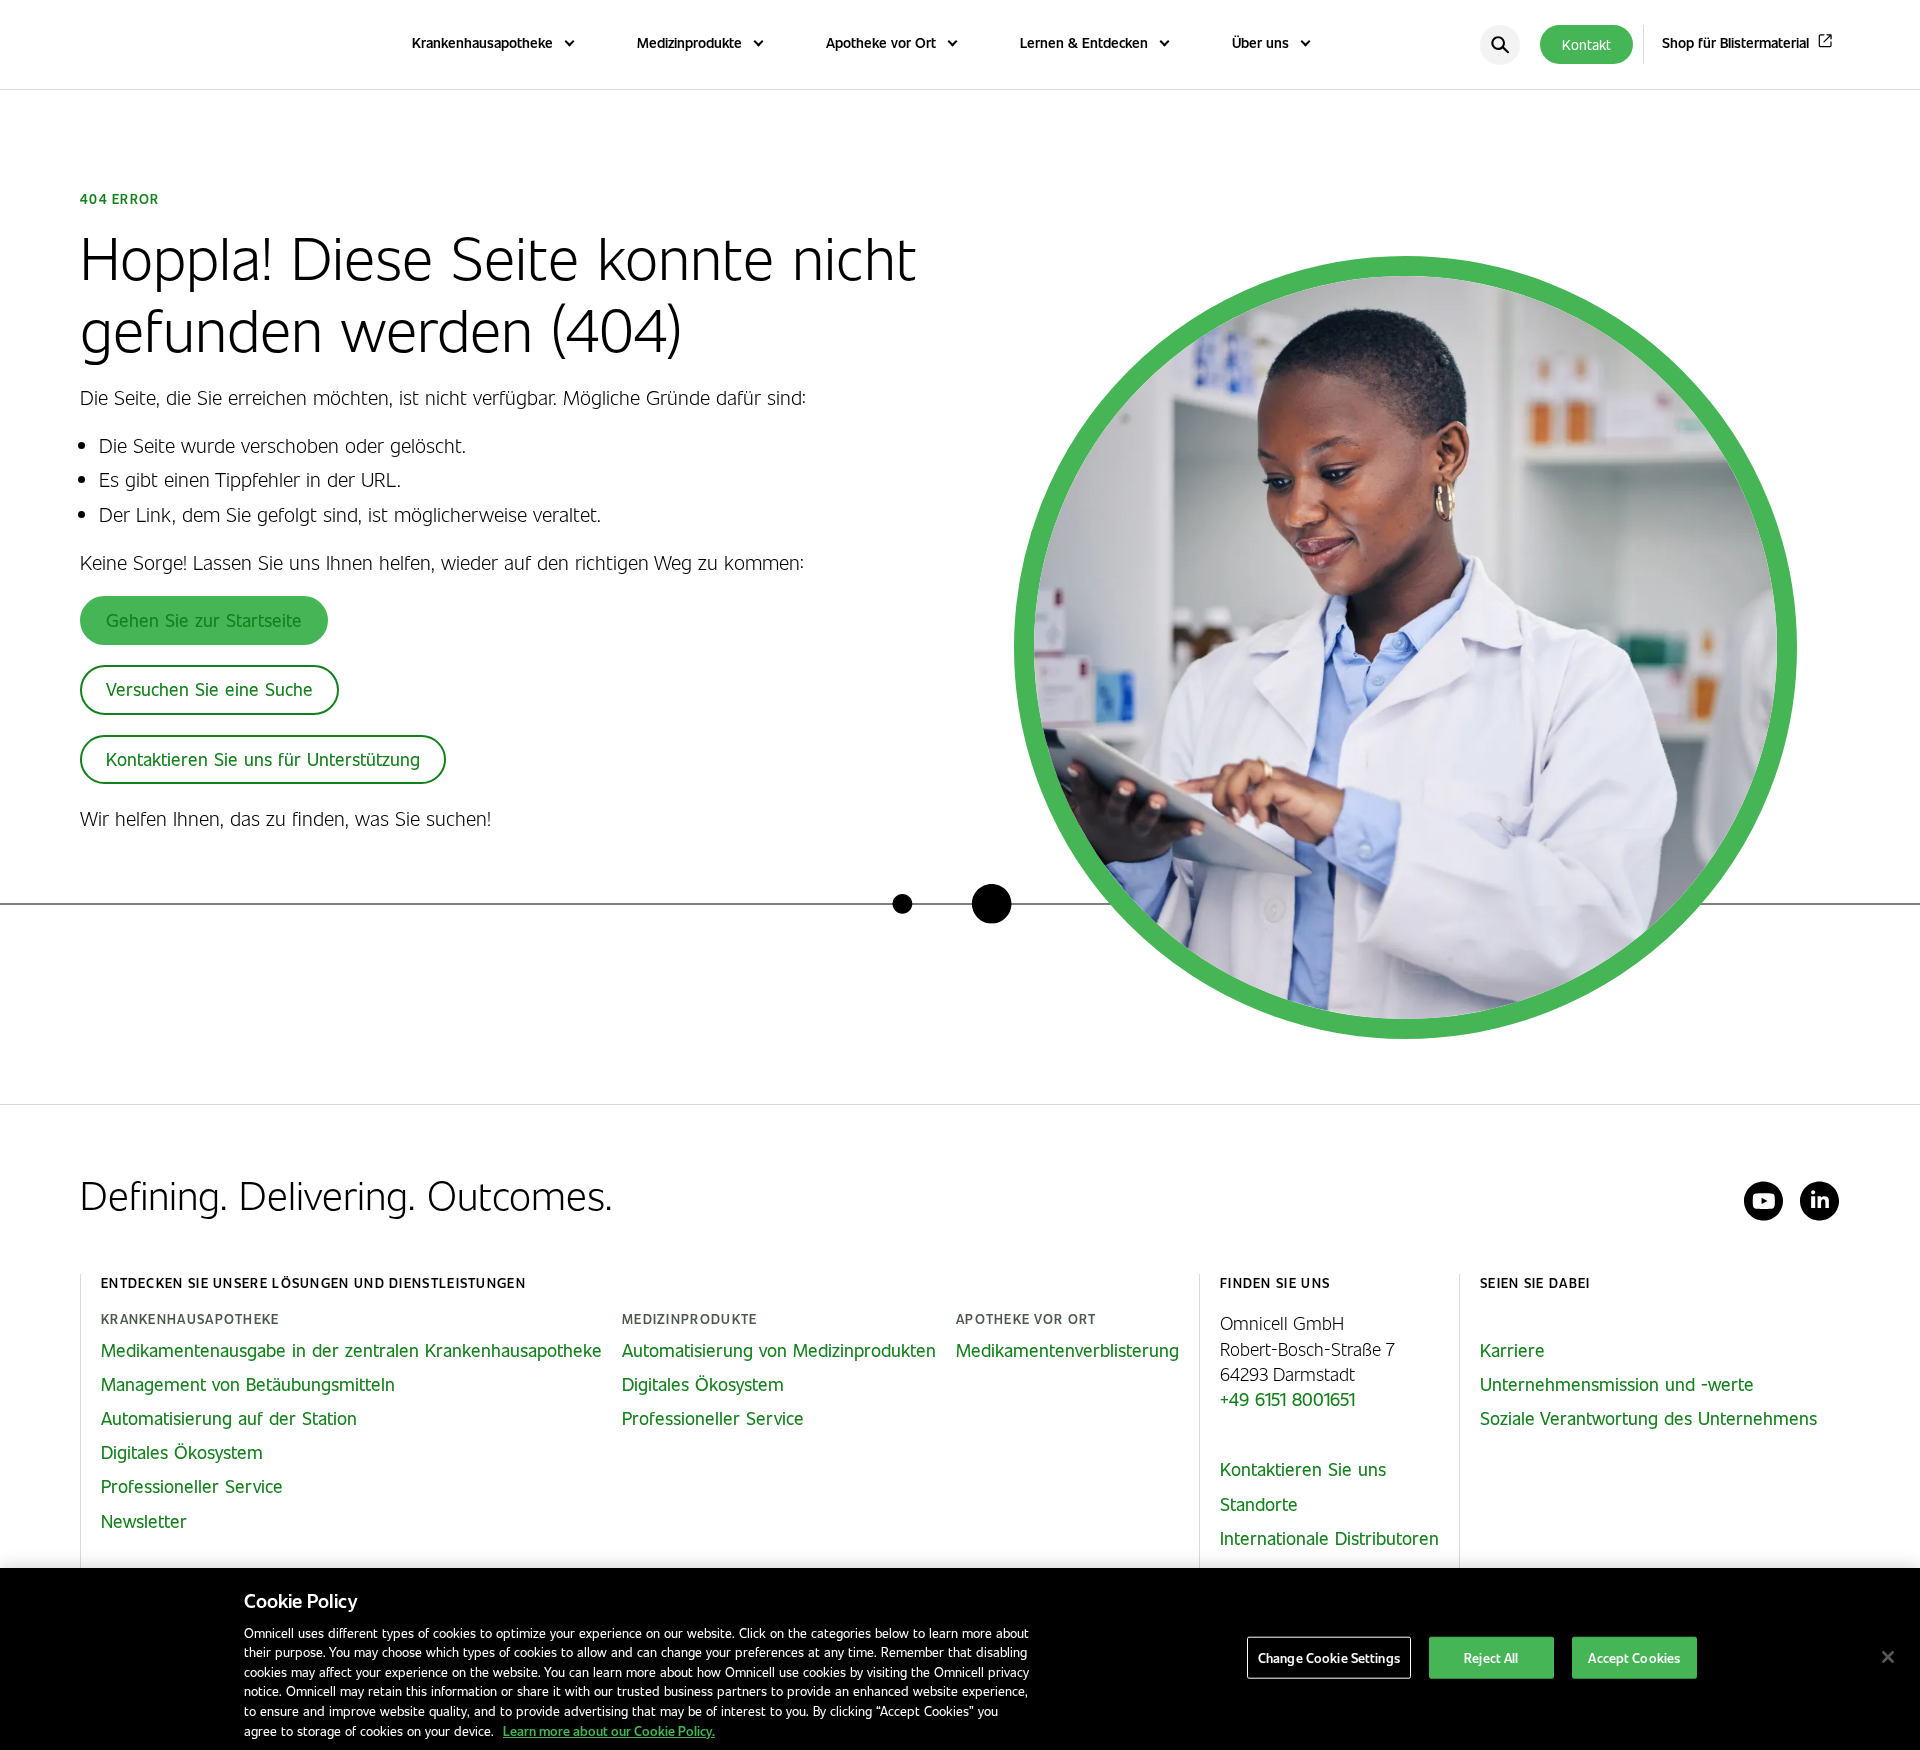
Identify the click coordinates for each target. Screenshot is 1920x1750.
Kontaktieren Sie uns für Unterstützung (263, 759)
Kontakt (1586, 44)
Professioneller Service (192, 1486)
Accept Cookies (1634, 1657)
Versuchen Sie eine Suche (209, 689)
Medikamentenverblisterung (1067, 1350)
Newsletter (144, 1521)
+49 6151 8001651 (1287, 1399)
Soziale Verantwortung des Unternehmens (1648, 1418)
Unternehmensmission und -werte (1617, 1384)
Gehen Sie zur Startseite (204, 620)
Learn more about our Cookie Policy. (609, 1729)
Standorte (1259, 1504)
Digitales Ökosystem (182, 1452)
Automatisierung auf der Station (229, 1418)
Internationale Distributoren (1329, 1538)
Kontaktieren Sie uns (1303, 1469)
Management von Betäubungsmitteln (248, 1384)
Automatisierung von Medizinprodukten (779, 1350)
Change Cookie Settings (1329, 1657)
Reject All (1491, 1657)
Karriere (1512, 1350)
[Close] (1888, 1657)
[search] (1500, 45)
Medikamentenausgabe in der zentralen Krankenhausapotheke (351, 1350)
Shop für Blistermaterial (1735, 42)
